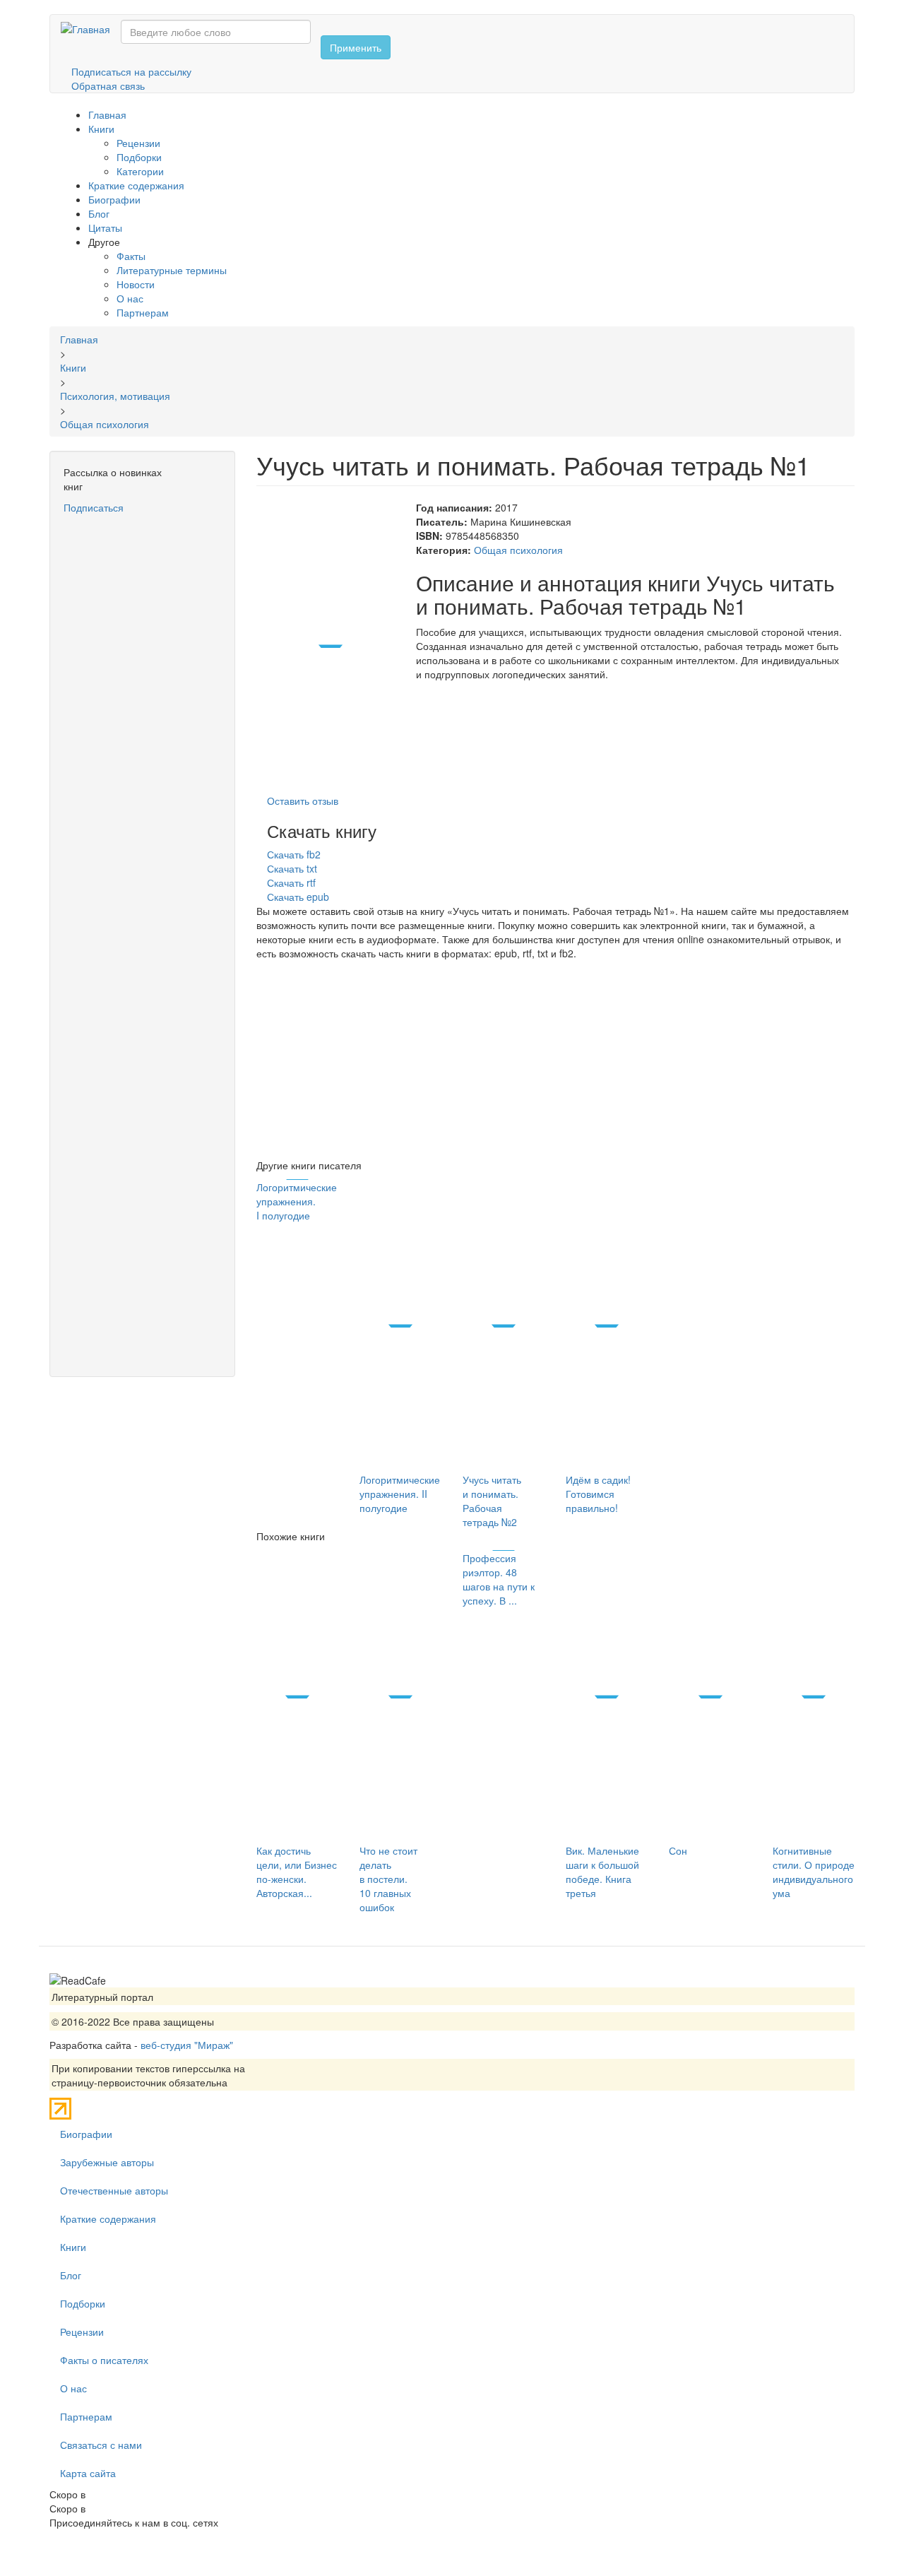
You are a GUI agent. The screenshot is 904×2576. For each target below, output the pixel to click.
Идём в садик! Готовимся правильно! (598, 1494)
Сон (678, 1850)
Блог (99, 213)
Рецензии (138, 143)
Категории (140, 171)
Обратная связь (108, 85)
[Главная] (91, 28)
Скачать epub (298, 897)
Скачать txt (292, 868)
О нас (130, 298)
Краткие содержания (136, 185)
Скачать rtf (291, 882)
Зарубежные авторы (107, 2162)
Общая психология (518, 550)
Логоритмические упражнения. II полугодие (400, 1494)
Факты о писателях (104, 2360)
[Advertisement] (142, 727)
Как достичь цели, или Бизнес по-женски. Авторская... (297, 1872)
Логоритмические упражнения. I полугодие (297, 1201)
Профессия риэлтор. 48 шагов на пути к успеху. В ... (499, 1579)
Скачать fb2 (294, 854)
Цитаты (105, 228)
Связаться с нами (101, 2445)
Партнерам (143, 312)
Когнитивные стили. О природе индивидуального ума (814, 1872)
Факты (131, 256)
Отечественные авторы (114, 2190)
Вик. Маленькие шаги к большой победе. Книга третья (602, 1872)
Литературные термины (172, 270)
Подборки (139, 157)
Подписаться (94, 507)
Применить (356, 47)
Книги (101, 129)
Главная (107, 114)
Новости (136, 284)
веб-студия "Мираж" (187, 2045)
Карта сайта (88, 2473)
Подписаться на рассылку (131, 71)
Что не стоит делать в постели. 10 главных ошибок (388, 1879)
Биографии (114, 199)
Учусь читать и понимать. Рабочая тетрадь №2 (492, 1501)
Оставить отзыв (303, 800)
